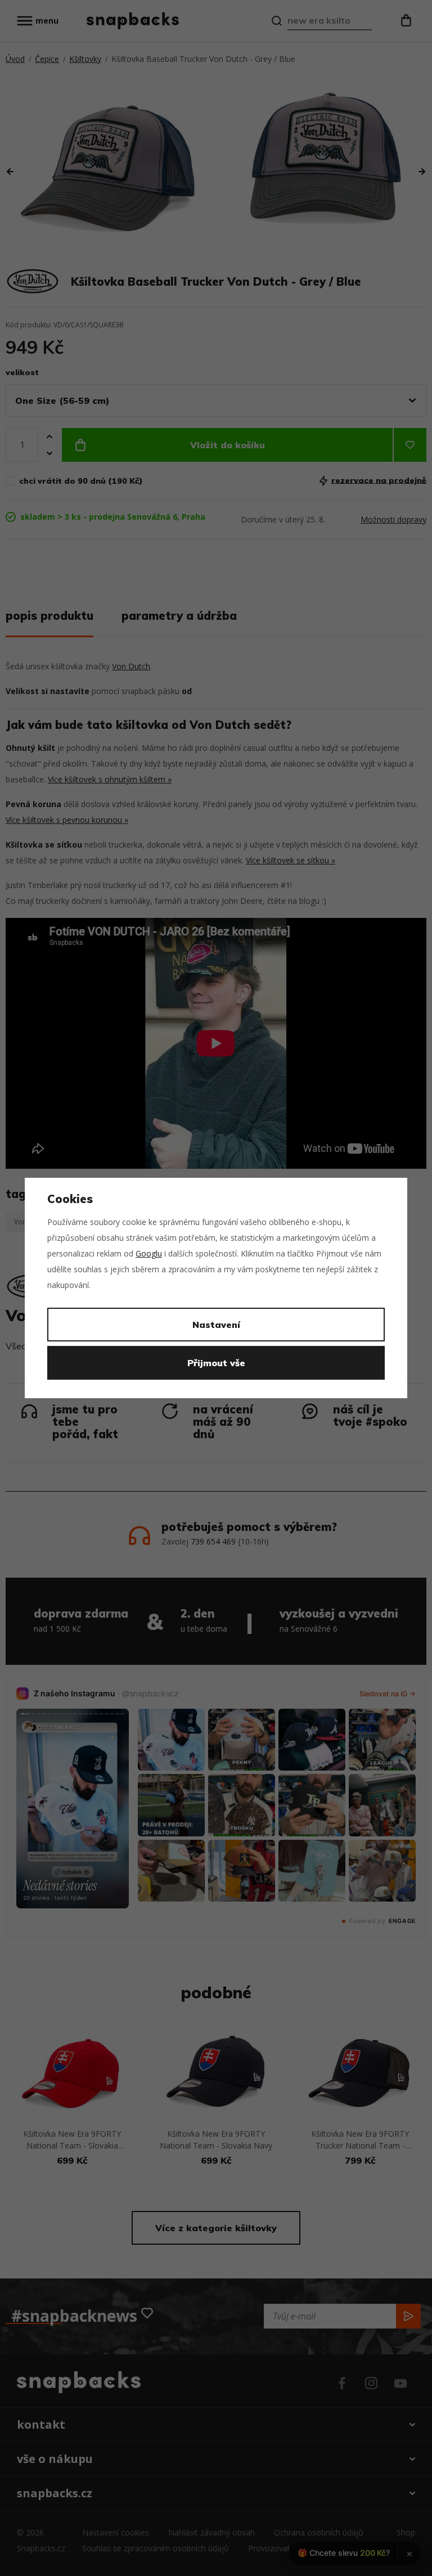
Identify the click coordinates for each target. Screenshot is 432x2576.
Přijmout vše (216, 1363)
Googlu (149, 1253)
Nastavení (216, 1325)
